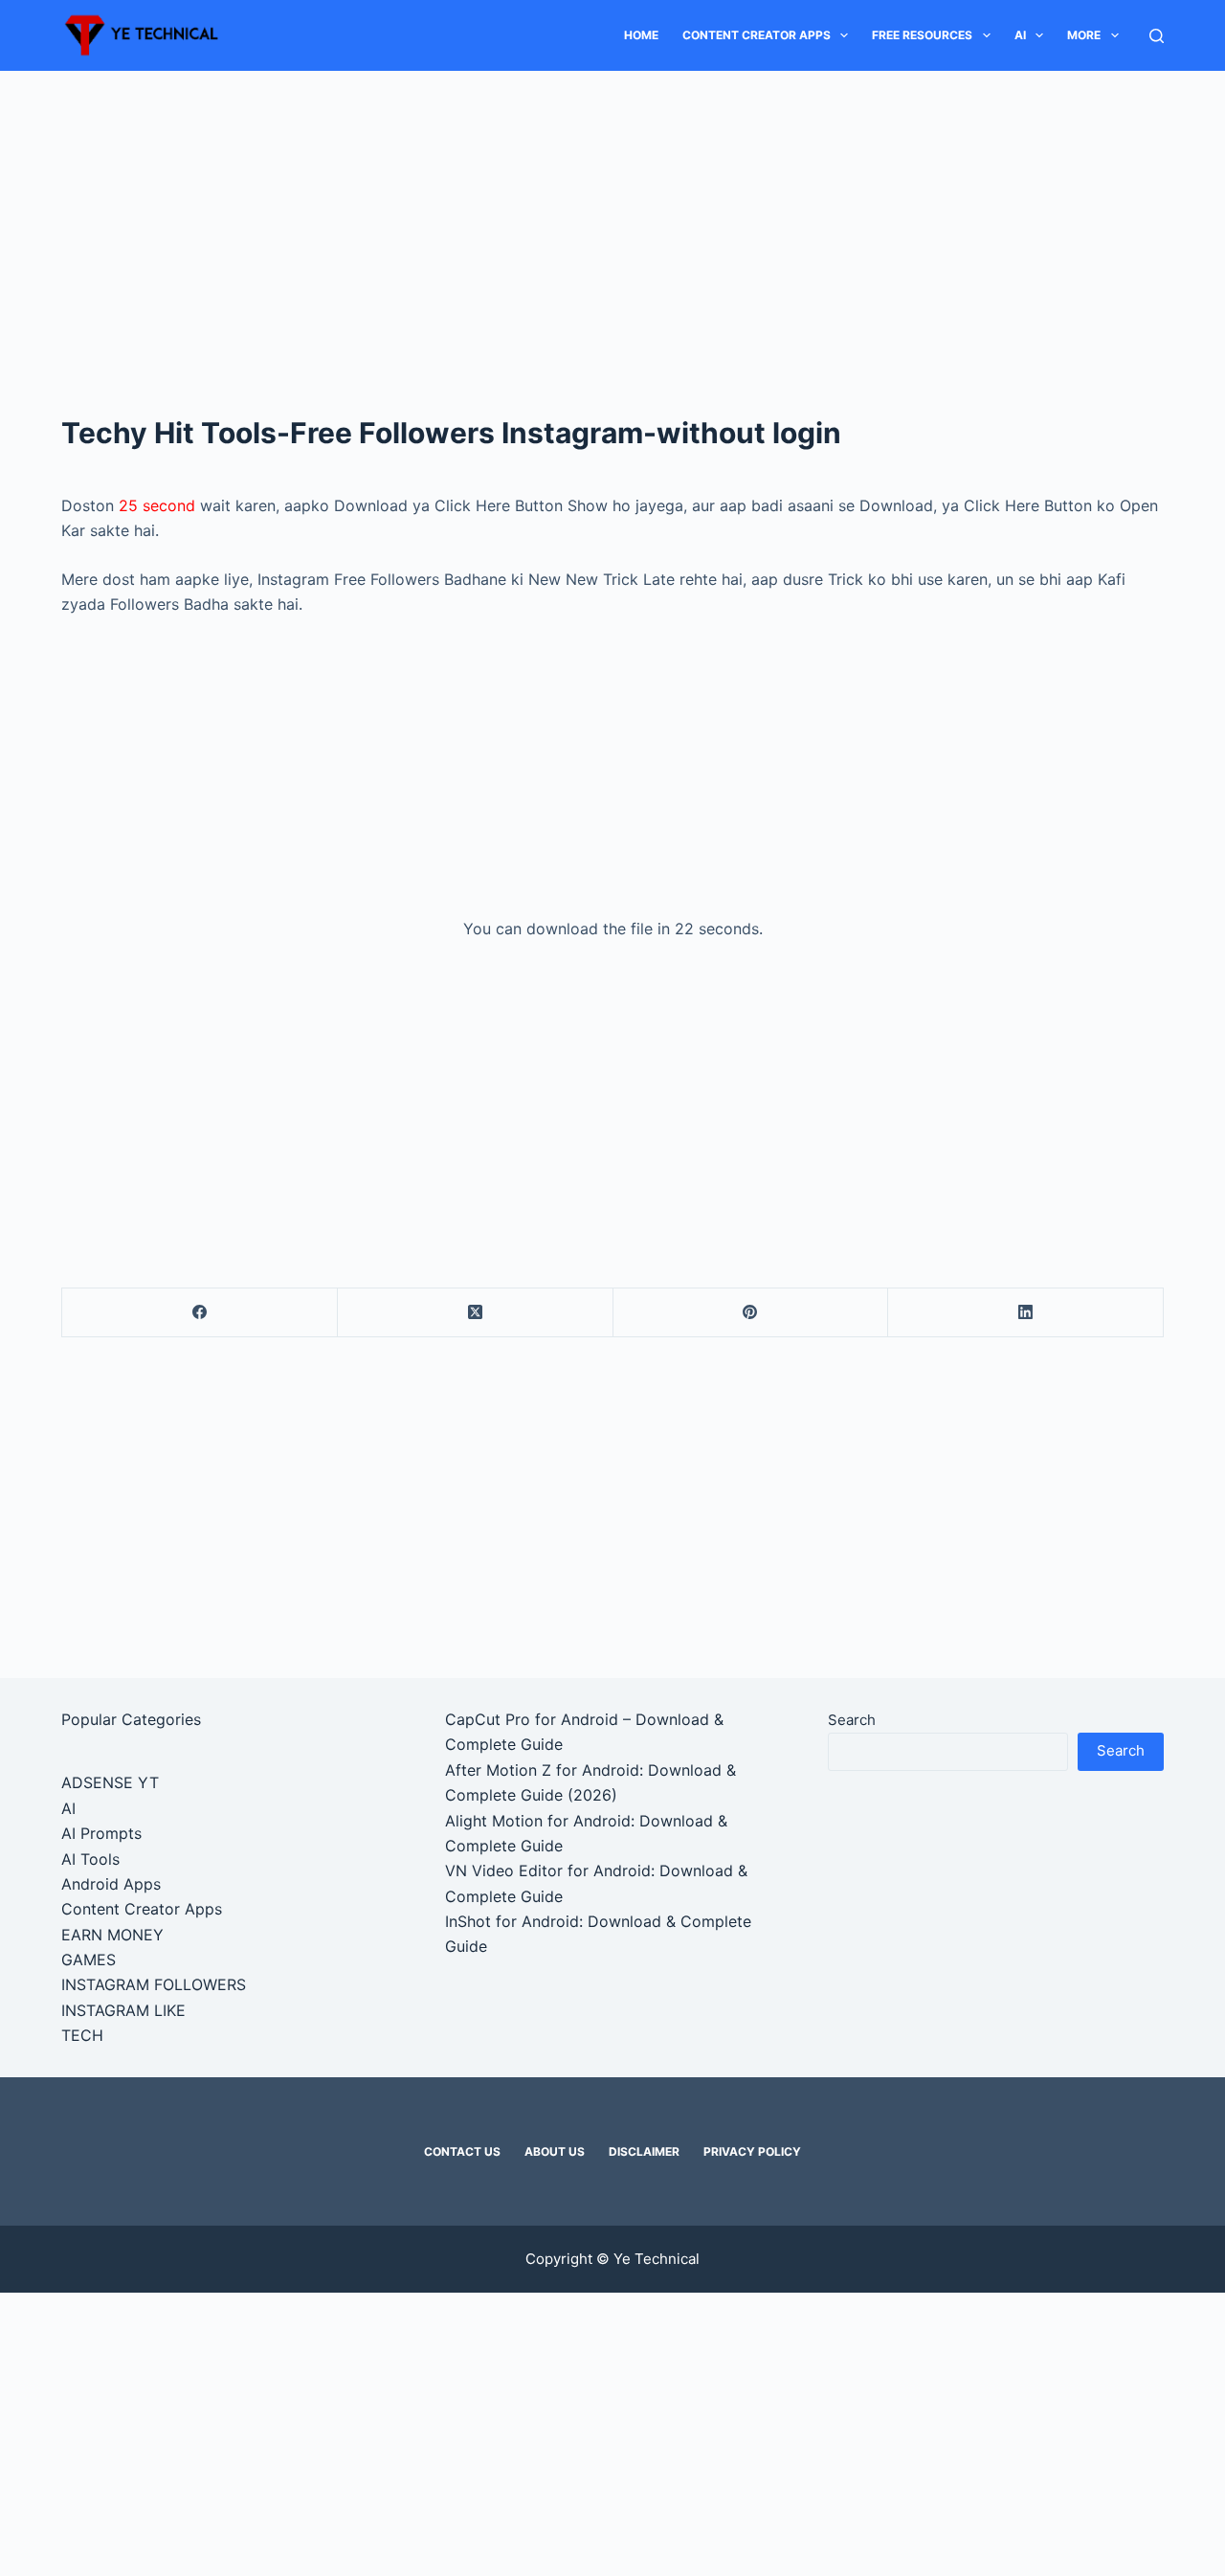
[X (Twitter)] (476, 1313)
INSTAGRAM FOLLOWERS (154, 1984)
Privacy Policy (752, 2151)
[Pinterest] (751, 1313)
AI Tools (90, 1859)
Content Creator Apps (757, 35)
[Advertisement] (612, 213)
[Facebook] (200, 1313)
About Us (555, 2151)
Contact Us (462, 2151)
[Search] (1157, 36)
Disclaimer (644, 2151)
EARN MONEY (112, 1935)
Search (852, 1720)
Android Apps (111, 1884)
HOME (641, 35)
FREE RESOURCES (922, 35)
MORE (1084, 35)
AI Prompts (101, 1833)
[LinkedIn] (1026, 1313)
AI (1020, 35)
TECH (82, 2035)
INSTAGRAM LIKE (123, 2010)
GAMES (89, 1960)
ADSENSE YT (110, 1782)
